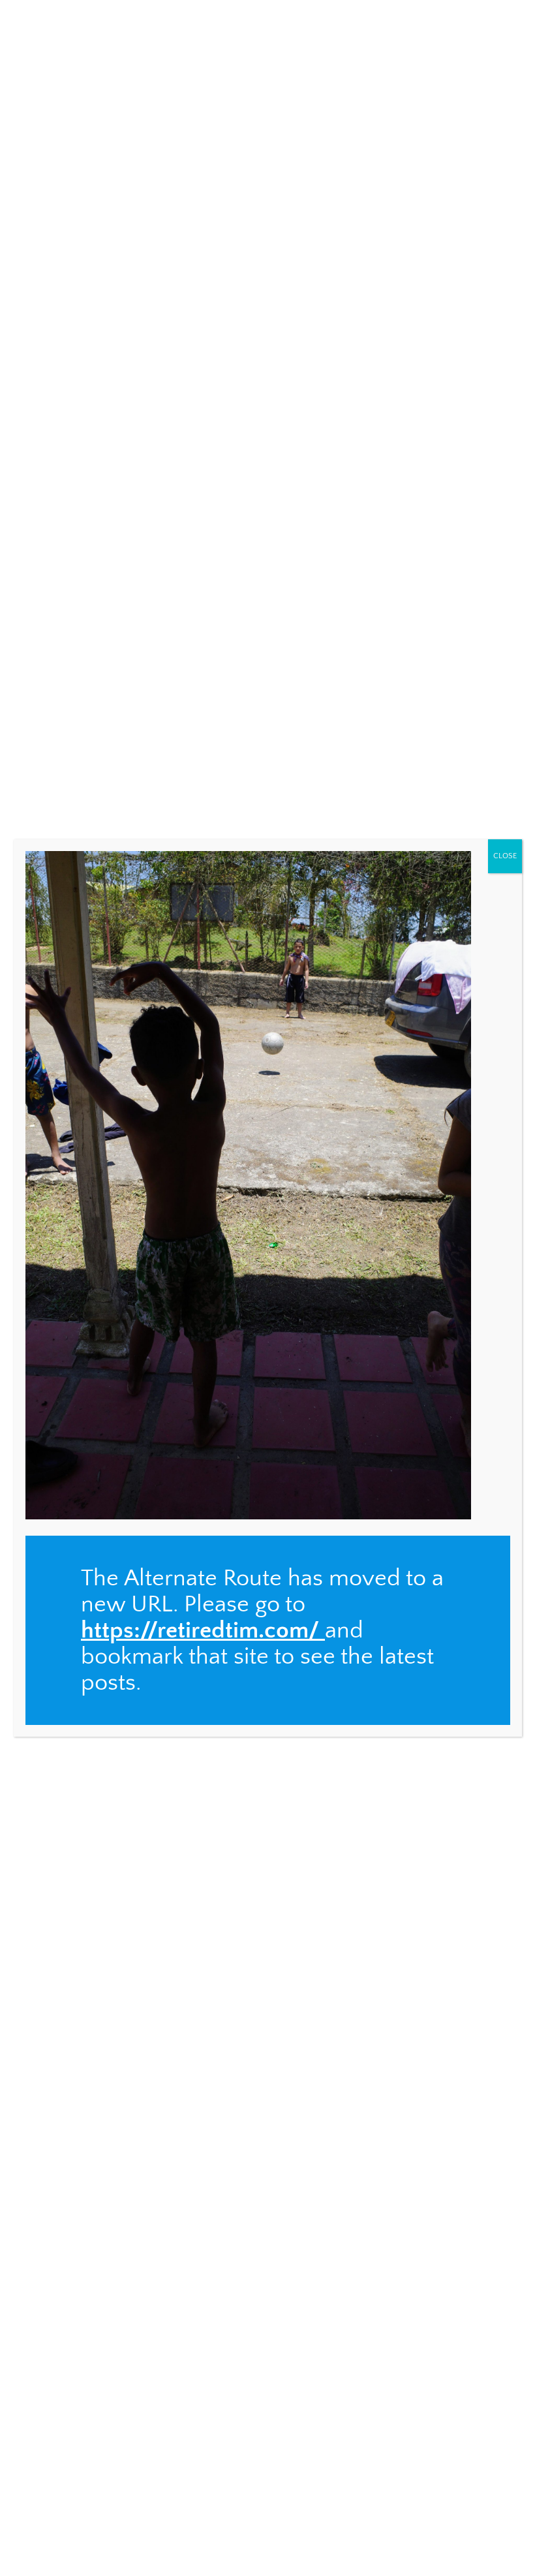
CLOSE (505, 856)
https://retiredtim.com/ (200, 1630)
